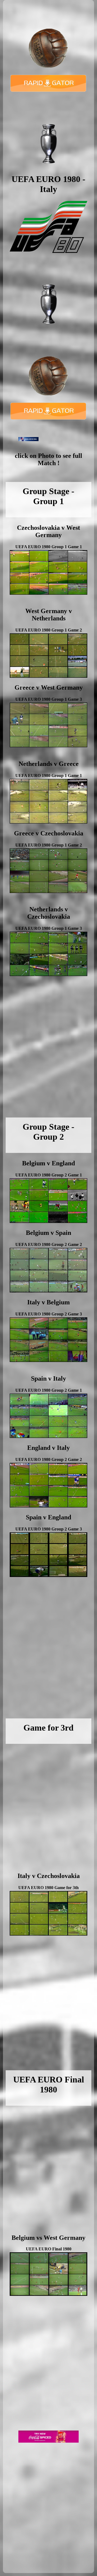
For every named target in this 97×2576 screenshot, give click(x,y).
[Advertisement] (48, 1054)
